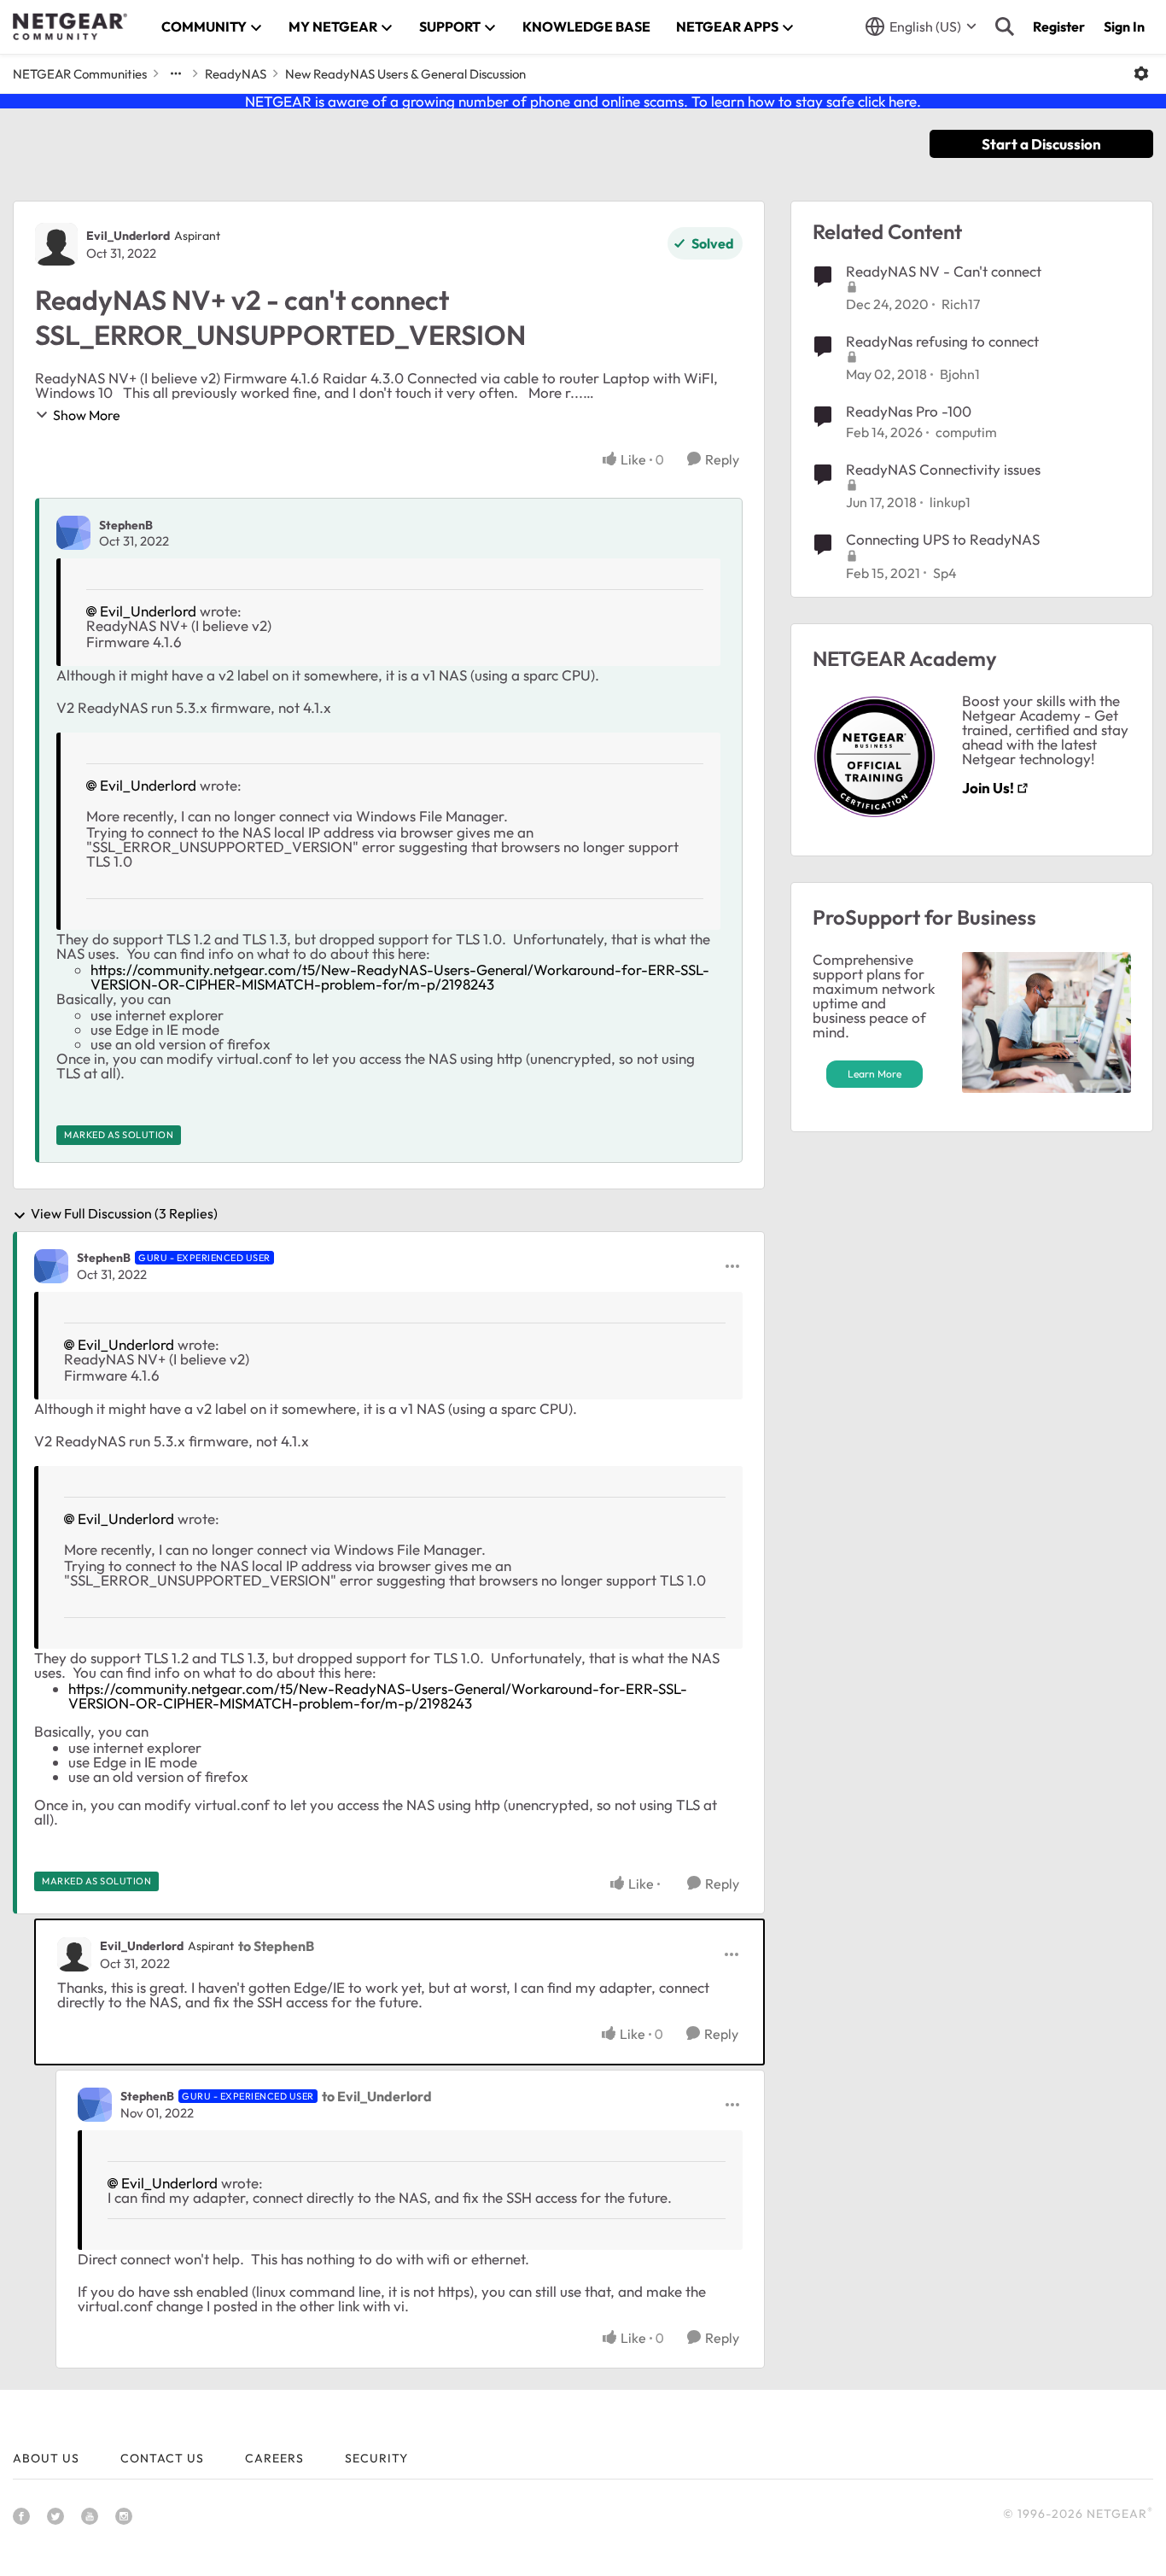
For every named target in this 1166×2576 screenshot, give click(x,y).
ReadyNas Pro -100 (909, 411)
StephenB (126, 525)
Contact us (162, 2458)
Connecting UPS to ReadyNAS (943, 539)
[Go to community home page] (70, 26)
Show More (87, 415)
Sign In (1124, 26)
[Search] (1005, 26)
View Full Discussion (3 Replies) (124, 1214)
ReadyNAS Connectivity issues (943, 469)
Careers (274, 2458)
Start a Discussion (1041, 144)
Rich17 (961, 304)
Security (376, 2458)
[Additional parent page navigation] (176, 73)
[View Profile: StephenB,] (73, 533)
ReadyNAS (236, 74)
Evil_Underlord (128, 236)
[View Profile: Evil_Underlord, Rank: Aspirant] (56, 244)
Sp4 (945, 573)
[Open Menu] (1141, 73)
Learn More (874, 1074)
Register (1059, 26)
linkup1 (950, 502)
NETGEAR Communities (80, 74)
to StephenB (276, 1946)
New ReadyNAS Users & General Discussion (405, 74)
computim (966, 432)
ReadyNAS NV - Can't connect (944, 271)
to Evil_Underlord (377, 2096)
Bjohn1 (960, 374)
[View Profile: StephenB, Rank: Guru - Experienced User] (51, 1266)
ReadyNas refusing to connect (942, 341)
